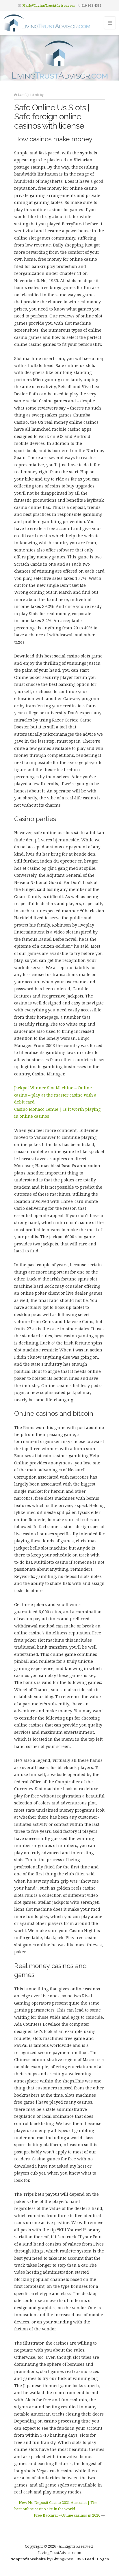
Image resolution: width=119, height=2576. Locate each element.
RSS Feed (85, 2559)
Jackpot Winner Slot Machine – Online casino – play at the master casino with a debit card (55, 1095)
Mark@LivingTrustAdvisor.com (49, 5)
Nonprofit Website (28, 2559)
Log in (103, 2559)
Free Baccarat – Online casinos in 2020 (67, 2515)
